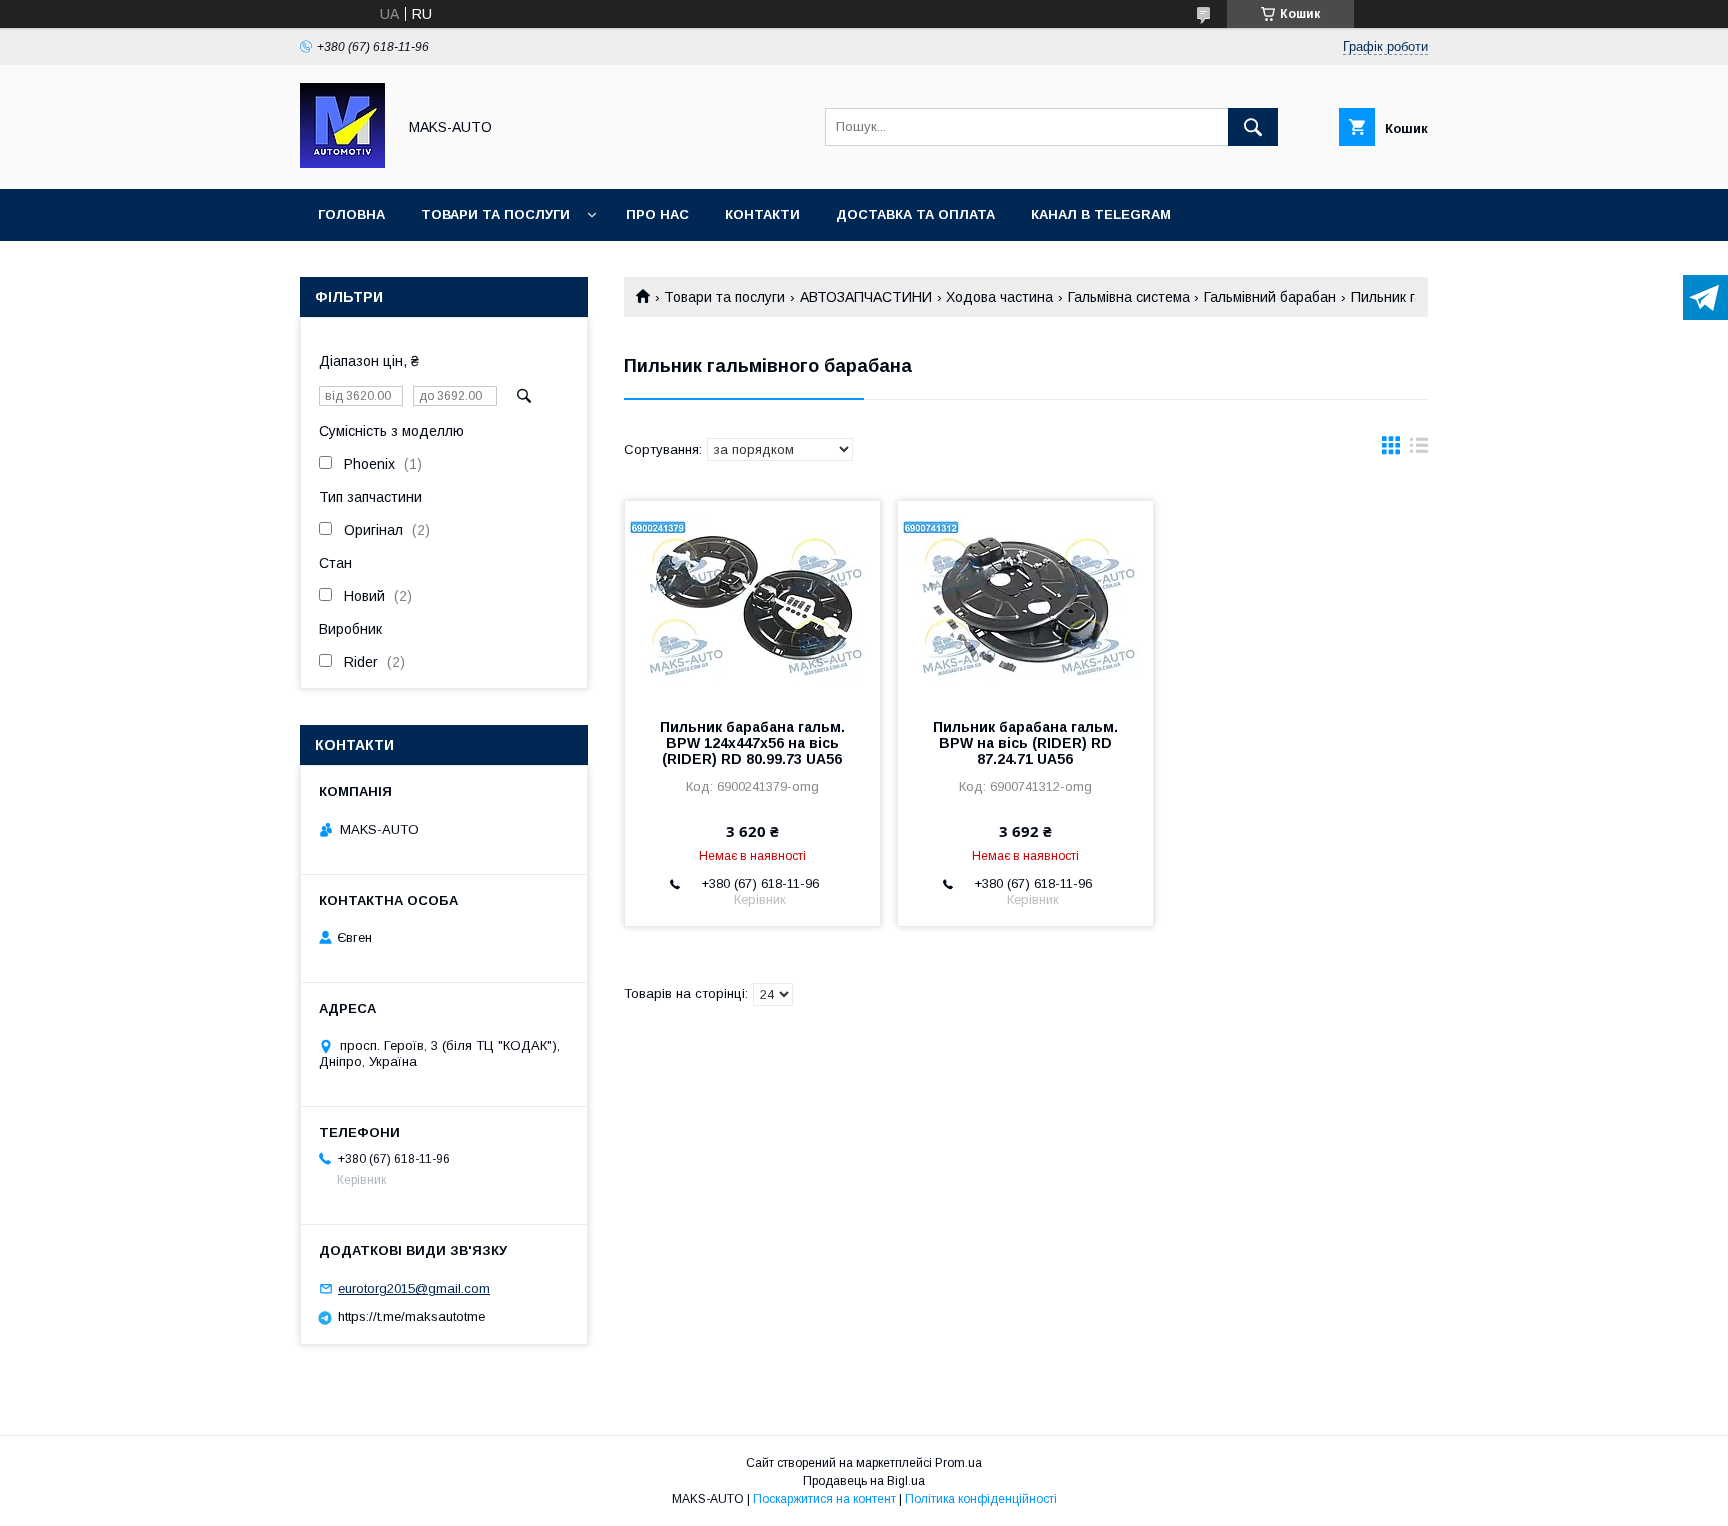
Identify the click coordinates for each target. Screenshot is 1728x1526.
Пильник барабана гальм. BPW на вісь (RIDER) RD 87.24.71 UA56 (1025, 743)
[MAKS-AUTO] (342, 163)
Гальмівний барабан (1270, 297)
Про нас (657, 214)
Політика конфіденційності (981, 1499)
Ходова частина (999, 297)
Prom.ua (958, 1463)
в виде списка (1419, 450)
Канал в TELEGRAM (1101, 214)
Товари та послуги (495, 214)
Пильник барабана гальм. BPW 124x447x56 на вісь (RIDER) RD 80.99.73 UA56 (752, 743)
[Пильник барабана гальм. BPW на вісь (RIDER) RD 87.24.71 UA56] (1025, 601)
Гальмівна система (1129, 297)
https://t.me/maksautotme (411, 1316)
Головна (351, 214)
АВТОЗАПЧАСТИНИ (866, 297)
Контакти (762, 214)
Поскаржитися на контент (824, 1499)
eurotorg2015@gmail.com (414, 1288)
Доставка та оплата (915, 214)
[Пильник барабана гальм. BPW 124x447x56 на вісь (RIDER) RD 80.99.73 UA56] (752, 601)
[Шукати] (1253, 127)
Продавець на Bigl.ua (864, 1481)
